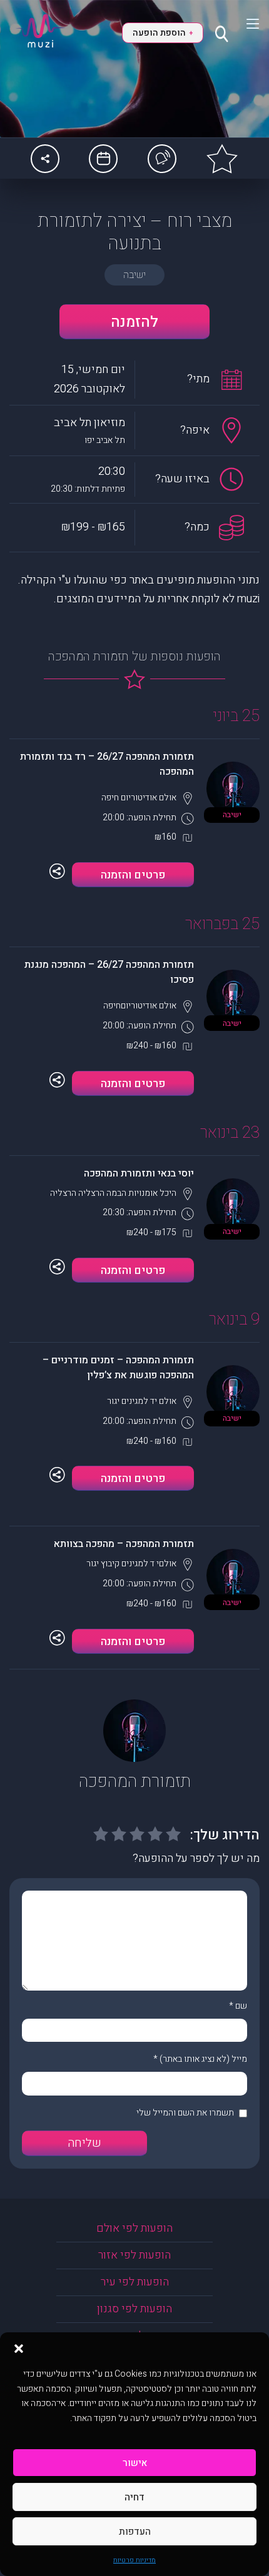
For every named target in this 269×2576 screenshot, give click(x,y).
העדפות (135, 2532)
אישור (135, 2463)
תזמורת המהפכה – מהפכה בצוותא (124, 1544)
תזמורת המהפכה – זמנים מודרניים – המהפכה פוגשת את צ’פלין (118, 1368)
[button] (19, 2348)
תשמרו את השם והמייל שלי (185, 2113)
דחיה (134, 2497)
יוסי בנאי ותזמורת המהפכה (139, 1173)
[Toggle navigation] (245, 24)
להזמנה (134, 322)
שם (241, 2006)
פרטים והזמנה (133, 875)
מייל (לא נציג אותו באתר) (203, 2059)
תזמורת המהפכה (135, 1782)
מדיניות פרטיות (134, 2560)
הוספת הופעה (162, 33)
